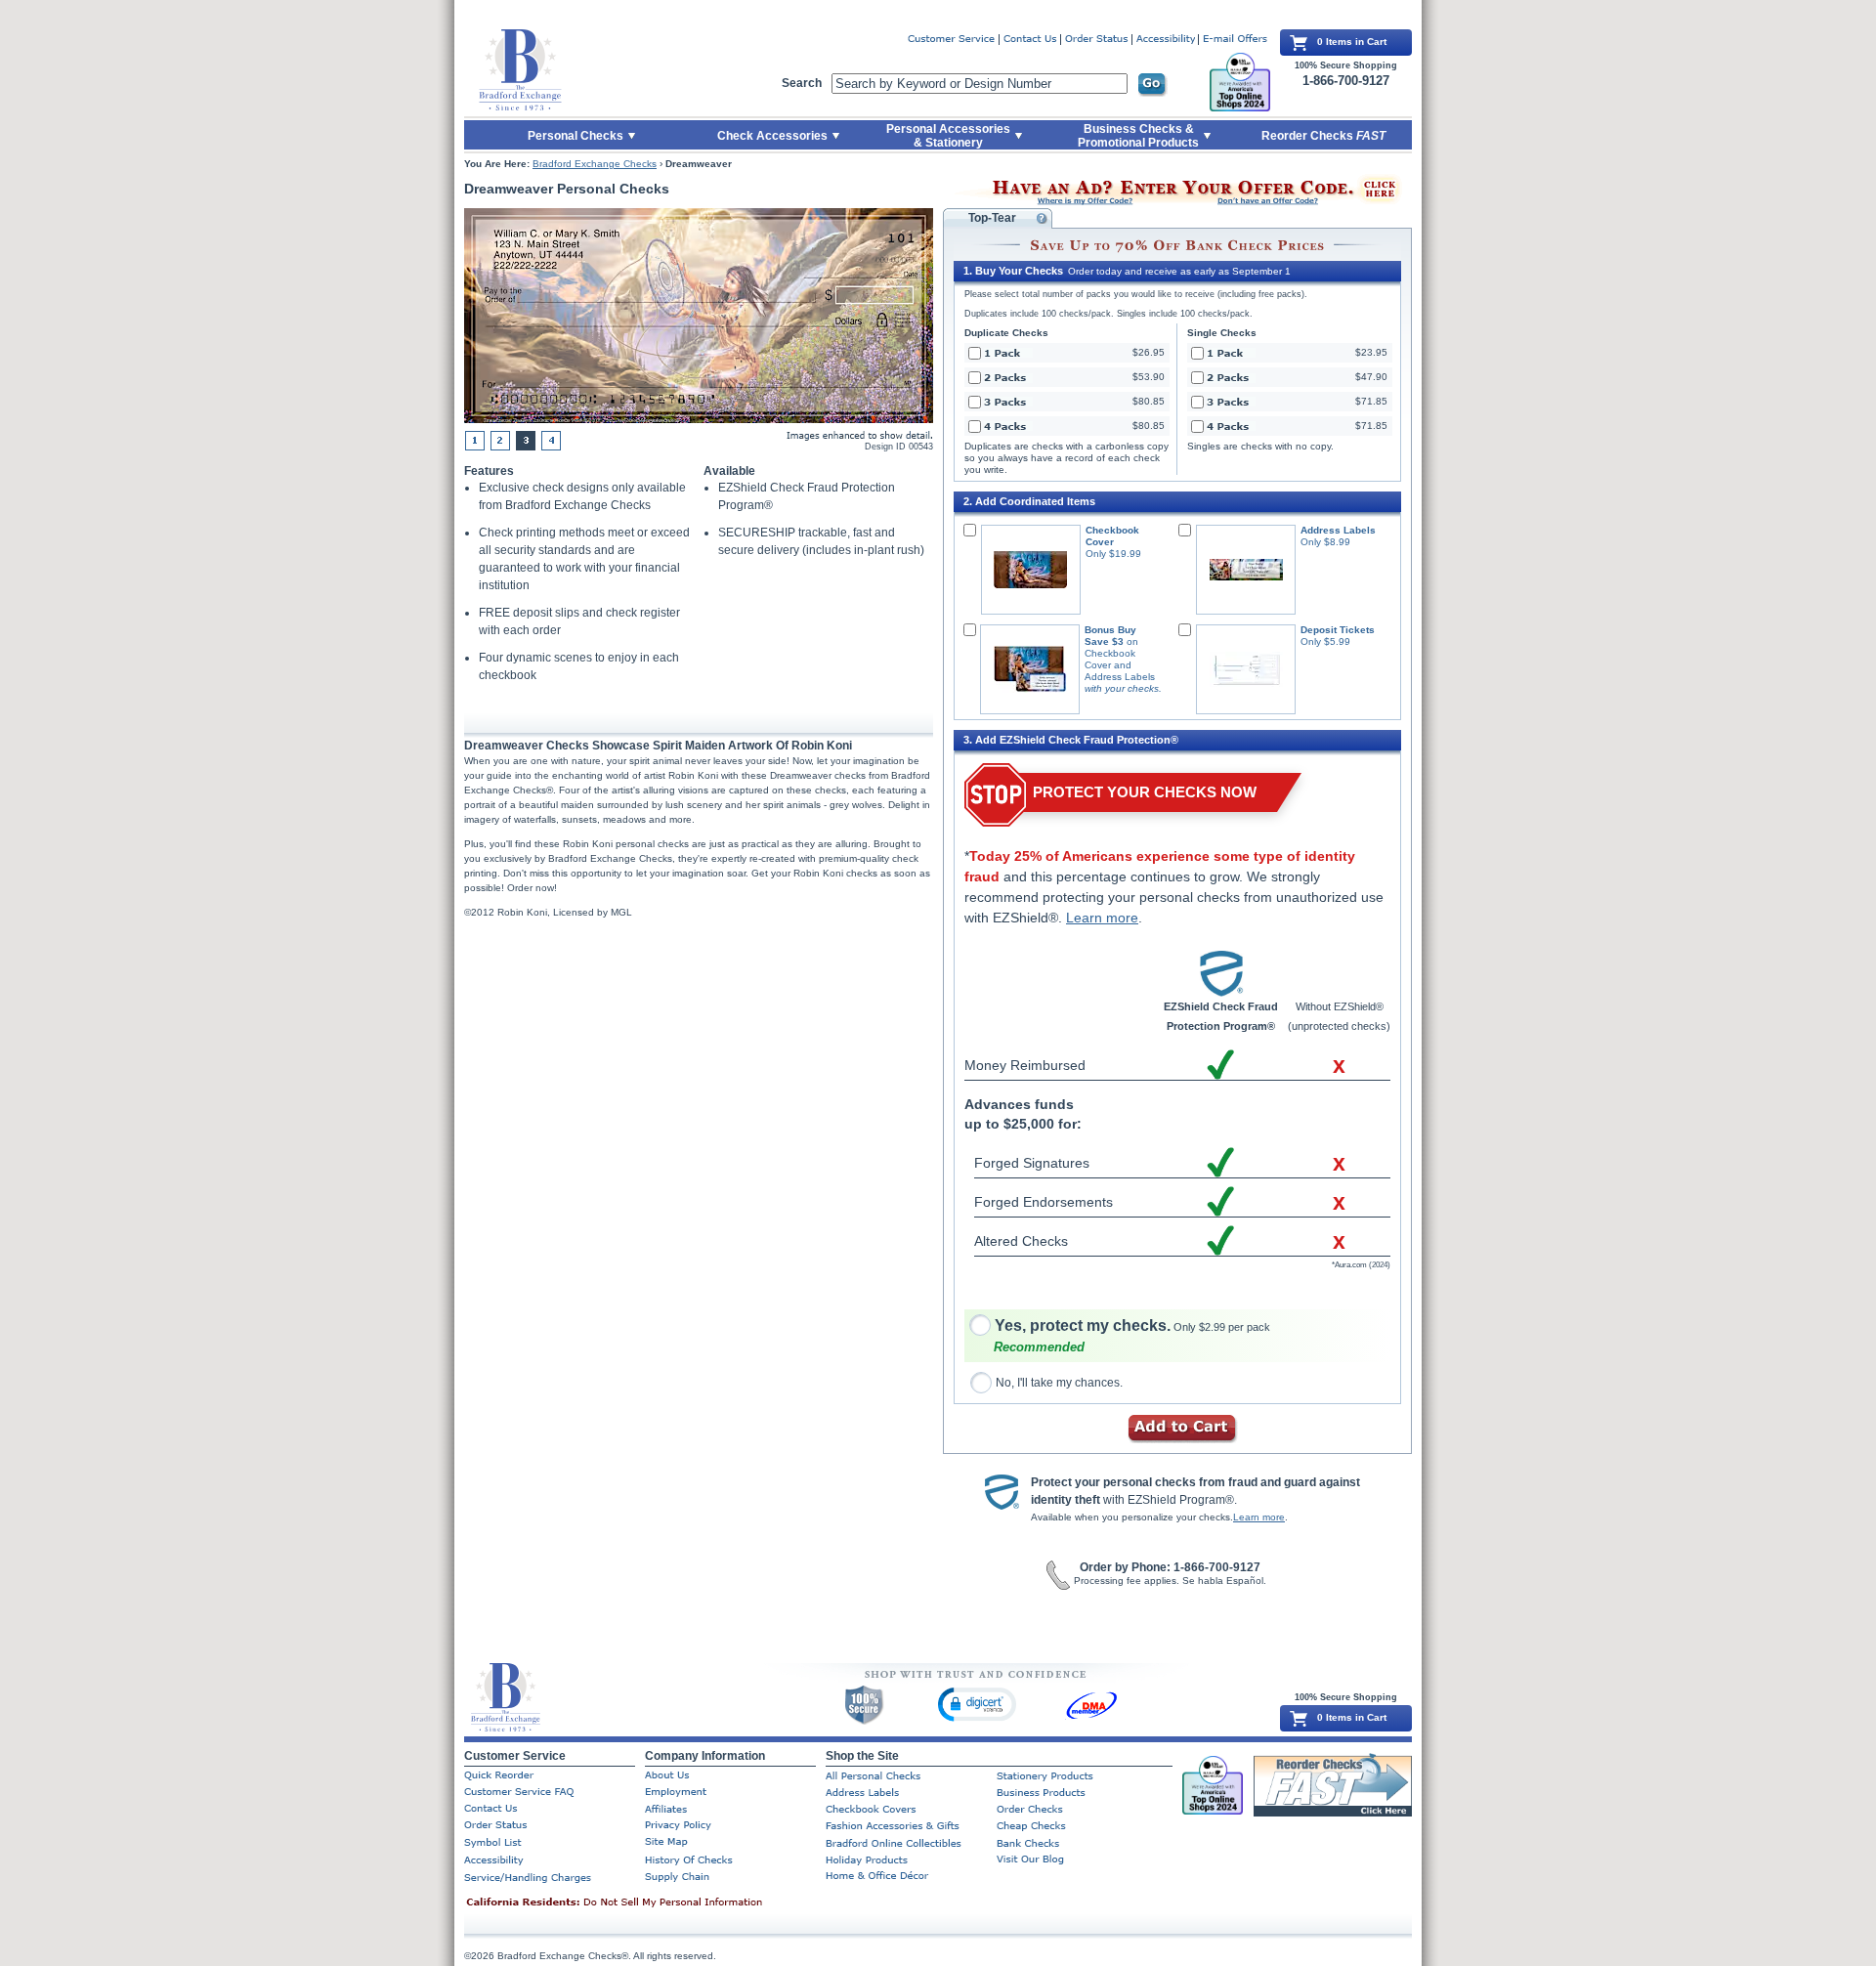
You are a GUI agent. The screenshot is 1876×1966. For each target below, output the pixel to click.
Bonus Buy (1110, 630)
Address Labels (1338, 530)
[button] (977, 1704)
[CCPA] (645, 1903)
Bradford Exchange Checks (595, 164)
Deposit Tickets (1338, 630)
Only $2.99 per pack (1132, 1327)
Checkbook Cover (1112, 536)
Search (802, 83)
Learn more (1102, 918)
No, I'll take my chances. (1059, 1383)
